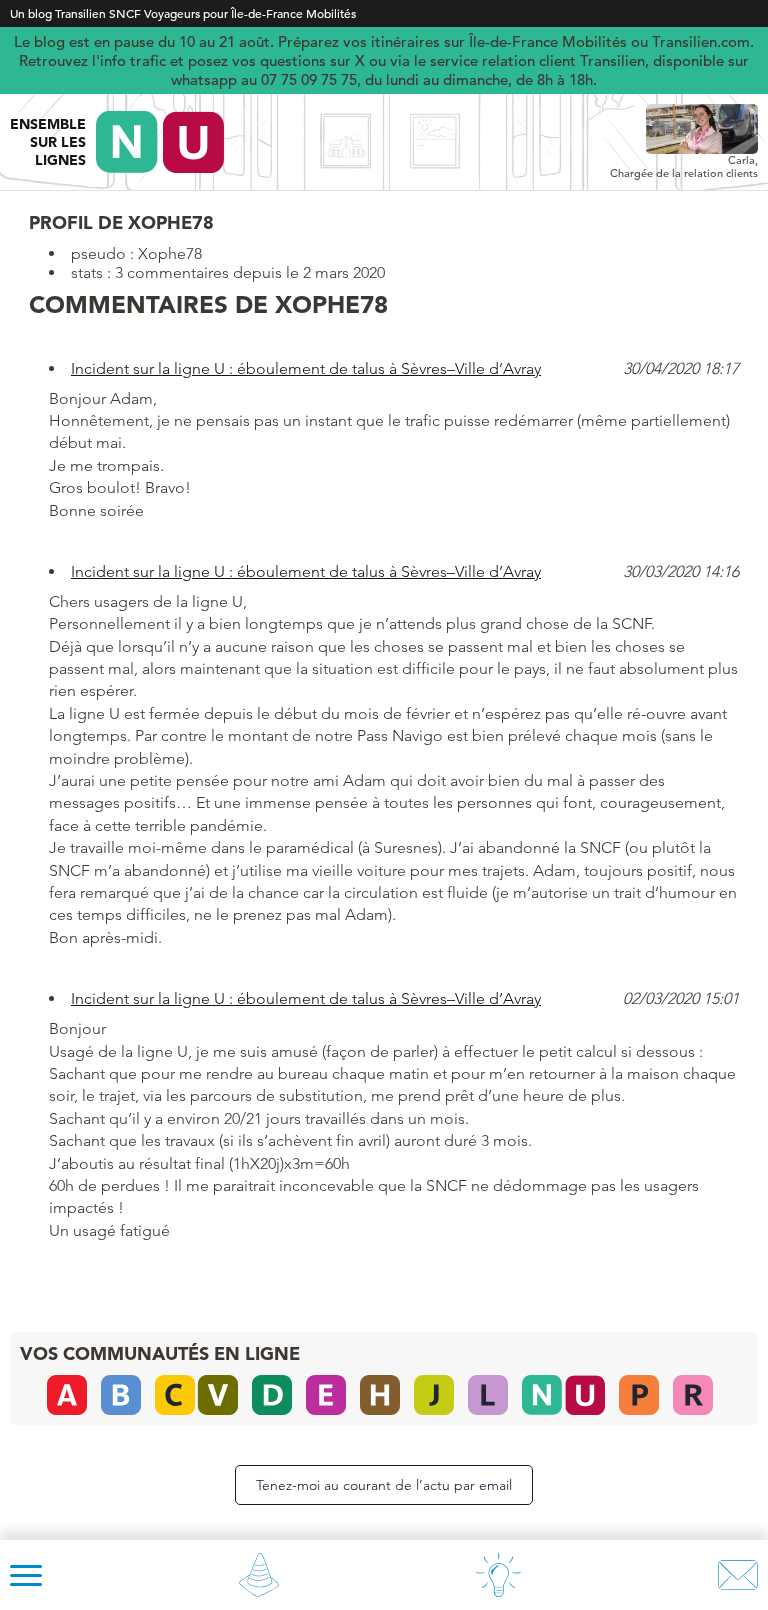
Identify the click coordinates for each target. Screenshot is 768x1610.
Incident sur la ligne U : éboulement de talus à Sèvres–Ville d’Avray (306, 368)
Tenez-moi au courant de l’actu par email (384, 1485)
